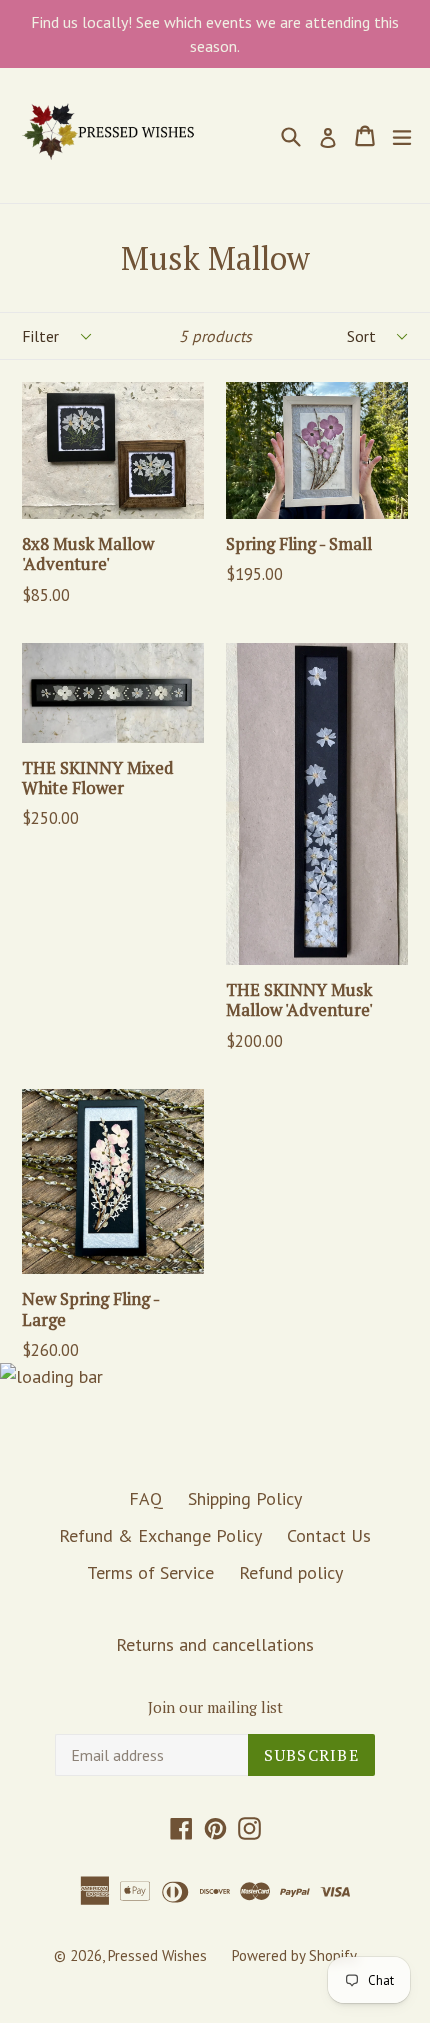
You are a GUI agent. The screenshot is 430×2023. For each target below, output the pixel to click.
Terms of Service (150, 1572)
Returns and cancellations (215, 1644)
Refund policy (291, 1572)
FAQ (146, 1498)
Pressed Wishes (157, 1955)
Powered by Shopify (294, 1955)
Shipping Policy (245, 1498)
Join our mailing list (215, 1707)
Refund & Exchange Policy (160, 1535)
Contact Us (329, 1535)
